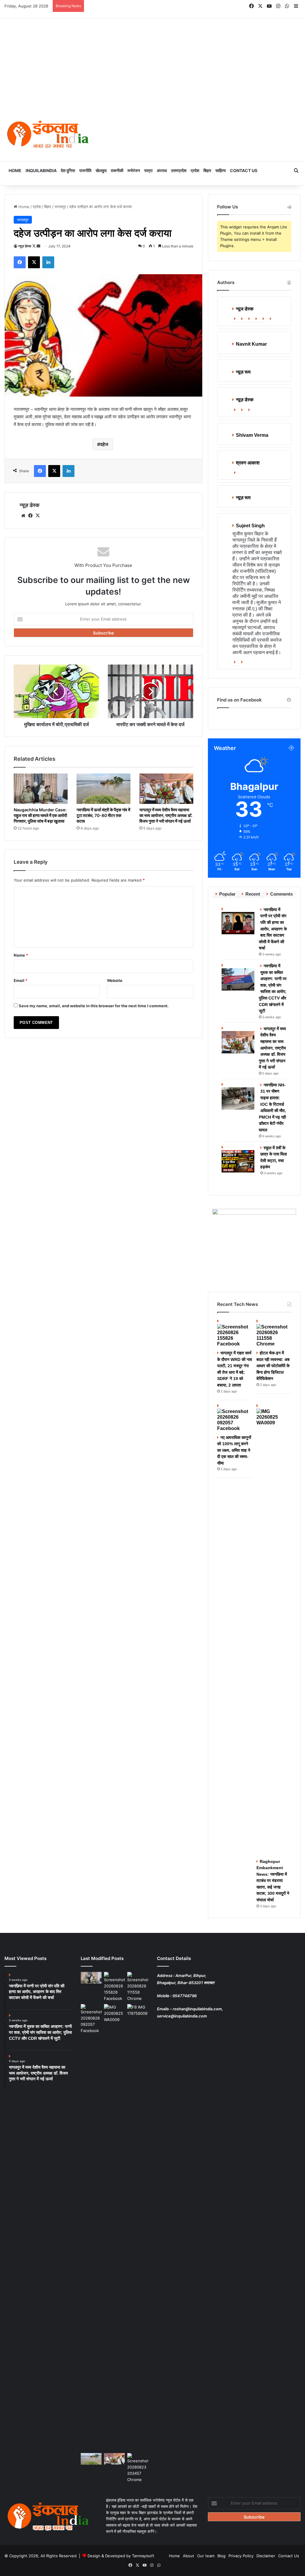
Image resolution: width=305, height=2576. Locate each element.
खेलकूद (101, 170)
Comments (281, 894)
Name (21, 955)
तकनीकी (117, 170)
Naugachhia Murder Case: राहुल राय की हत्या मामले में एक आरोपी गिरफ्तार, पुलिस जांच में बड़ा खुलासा (40, 815)
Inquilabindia (41, 170)
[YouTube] (264, 319)
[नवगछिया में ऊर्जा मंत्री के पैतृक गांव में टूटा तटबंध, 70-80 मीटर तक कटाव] (104, 789)
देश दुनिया (68, 170)
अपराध (162, 170)
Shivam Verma (252, 435)
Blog (221, 2556)
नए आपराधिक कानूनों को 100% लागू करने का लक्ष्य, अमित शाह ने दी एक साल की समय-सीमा (234, 1450)
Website (115, 980)
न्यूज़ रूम (243, 498)
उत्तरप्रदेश (179, 170)
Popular (227, 894)
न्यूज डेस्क (245, 309)
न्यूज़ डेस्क (25, 246)
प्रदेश (195, 170)
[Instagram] (272, 319)
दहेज (104, 444)
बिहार (207, 170)
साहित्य (221, 170)
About (189, 2556)
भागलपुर (60, 207)
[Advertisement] (152, 63)
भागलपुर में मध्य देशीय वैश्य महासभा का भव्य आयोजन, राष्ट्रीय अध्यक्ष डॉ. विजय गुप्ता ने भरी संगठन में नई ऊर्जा (166, 815)
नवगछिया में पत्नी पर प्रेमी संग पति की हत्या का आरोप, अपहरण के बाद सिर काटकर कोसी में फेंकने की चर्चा (273, 929)
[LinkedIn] (257, 319)
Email (21, 980)
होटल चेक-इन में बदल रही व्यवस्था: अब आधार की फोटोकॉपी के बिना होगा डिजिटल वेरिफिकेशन (273, 1366)
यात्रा (148, 170)
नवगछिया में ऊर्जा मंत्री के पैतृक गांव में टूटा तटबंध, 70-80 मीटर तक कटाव (103, 815)
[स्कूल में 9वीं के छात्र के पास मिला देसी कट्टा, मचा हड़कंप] (239, 1158)
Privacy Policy (241, 2556)
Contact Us (244, 170)
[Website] (236, 319)
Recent (253, 894)
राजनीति (85, 170)
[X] (38, 516)
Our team (206, 2556)
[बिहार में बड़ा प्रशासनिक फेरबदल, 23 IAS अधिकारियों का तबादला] (138, 2468)
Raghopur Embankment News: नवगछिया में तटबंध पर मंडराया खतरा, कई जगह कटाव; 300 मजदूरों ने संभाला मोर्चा (273, 1881)
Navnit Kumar (251, 344)
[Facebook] (243, 319)
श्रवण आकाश (248, 463)
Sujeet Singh (250, 526)
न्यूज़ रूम (243, 372)
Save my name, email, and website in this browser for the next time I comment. (94, 1006)
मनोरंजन (134, 170)
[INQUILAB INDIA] (48, 135)
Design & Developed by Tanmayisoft (121, 2556)
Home (15, 170)
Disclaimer (266, 2556)
